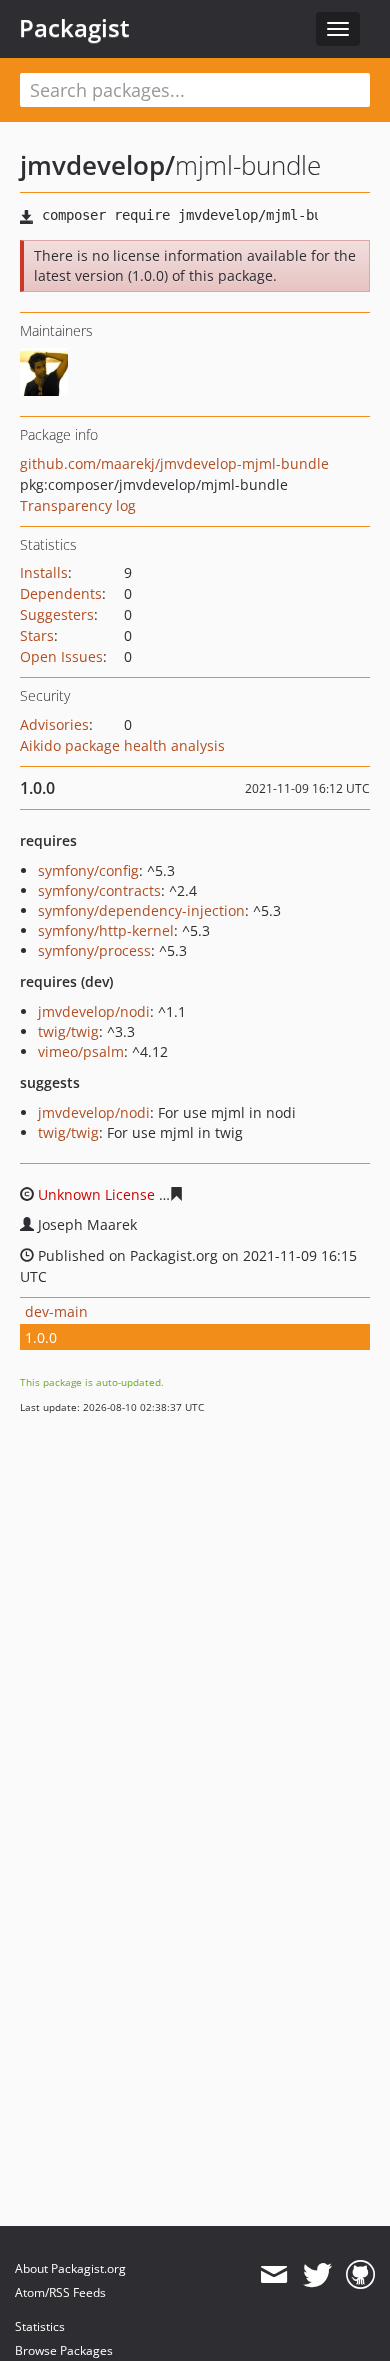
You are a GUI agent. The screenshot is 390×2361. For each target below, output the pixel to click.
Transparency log (78, 505)
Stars (37, 635)
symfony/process (94, 950)
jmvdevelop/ (97, 165)
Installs (44, 572)
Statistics (40, 2326)
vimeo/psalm (81, 1051)
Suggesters (57, 614)
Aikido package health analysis (122, 745)
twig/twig (68, 1031)
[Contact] (273, 2275)
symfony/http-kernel (106, 930)
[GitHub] (360, 2275)
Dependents (61, 593)
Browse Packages (64, 2350)
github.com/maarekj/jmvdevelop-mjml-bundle (174, 463)
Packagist (74, 28)
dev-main (56, 1311)
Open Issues (61, 656)
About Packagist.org (70, 2268)
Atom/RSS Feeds (60, 2292)
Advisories (54, 724)
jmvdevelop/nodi (94, 1011)
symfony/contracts (99, 890)
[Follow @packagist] (317, 2275)
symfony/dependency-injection (141, 910)
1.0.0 (41, 1337)
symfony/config (88, 870)
